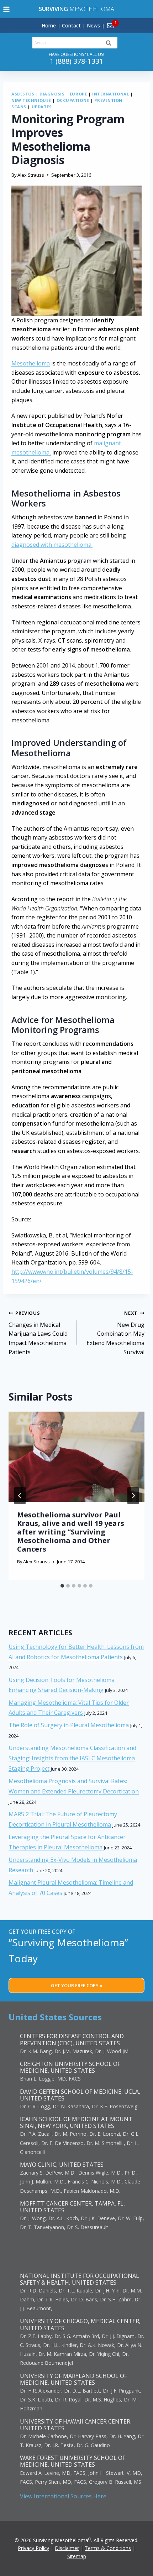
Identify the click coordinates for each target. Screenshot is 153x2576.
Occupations (73, 100)
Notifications (122, 21)
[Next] (133, 1496)
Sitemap (77, 2556)
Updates (42, 107)
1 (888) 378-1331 (76, 61)
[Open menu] (7, 9)
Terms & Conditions (108, 2548)
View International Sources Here (63, 2496)
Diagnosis (52, 94)
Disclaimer (67, 2548)
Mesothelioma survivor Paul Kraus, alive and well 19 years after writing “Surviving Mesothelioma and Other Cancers (71, 1532)
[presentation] (76, 1457)
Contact (71, 25)
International (110, 94)
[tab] (62, 1586)
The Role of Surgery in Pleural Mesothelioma (69, 1725)
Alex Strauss (31, 175)
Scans (19, 107)
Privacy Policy (33, 2548)
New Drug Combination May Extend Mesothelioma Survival (115, 1333)
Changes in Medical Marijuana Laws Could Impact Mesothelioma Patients (38, 1333)
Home (49, 25)
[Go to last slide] (20, 1496)
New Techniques (31, 100)
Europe (78, 94)
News (93, 25)
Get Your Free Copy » (77, 1985)
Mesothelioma (76, 9)
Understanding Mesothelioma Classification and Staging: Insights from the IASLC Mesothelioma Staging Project (72, 1758)
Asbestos (23, 94)
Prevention (108, 100)
